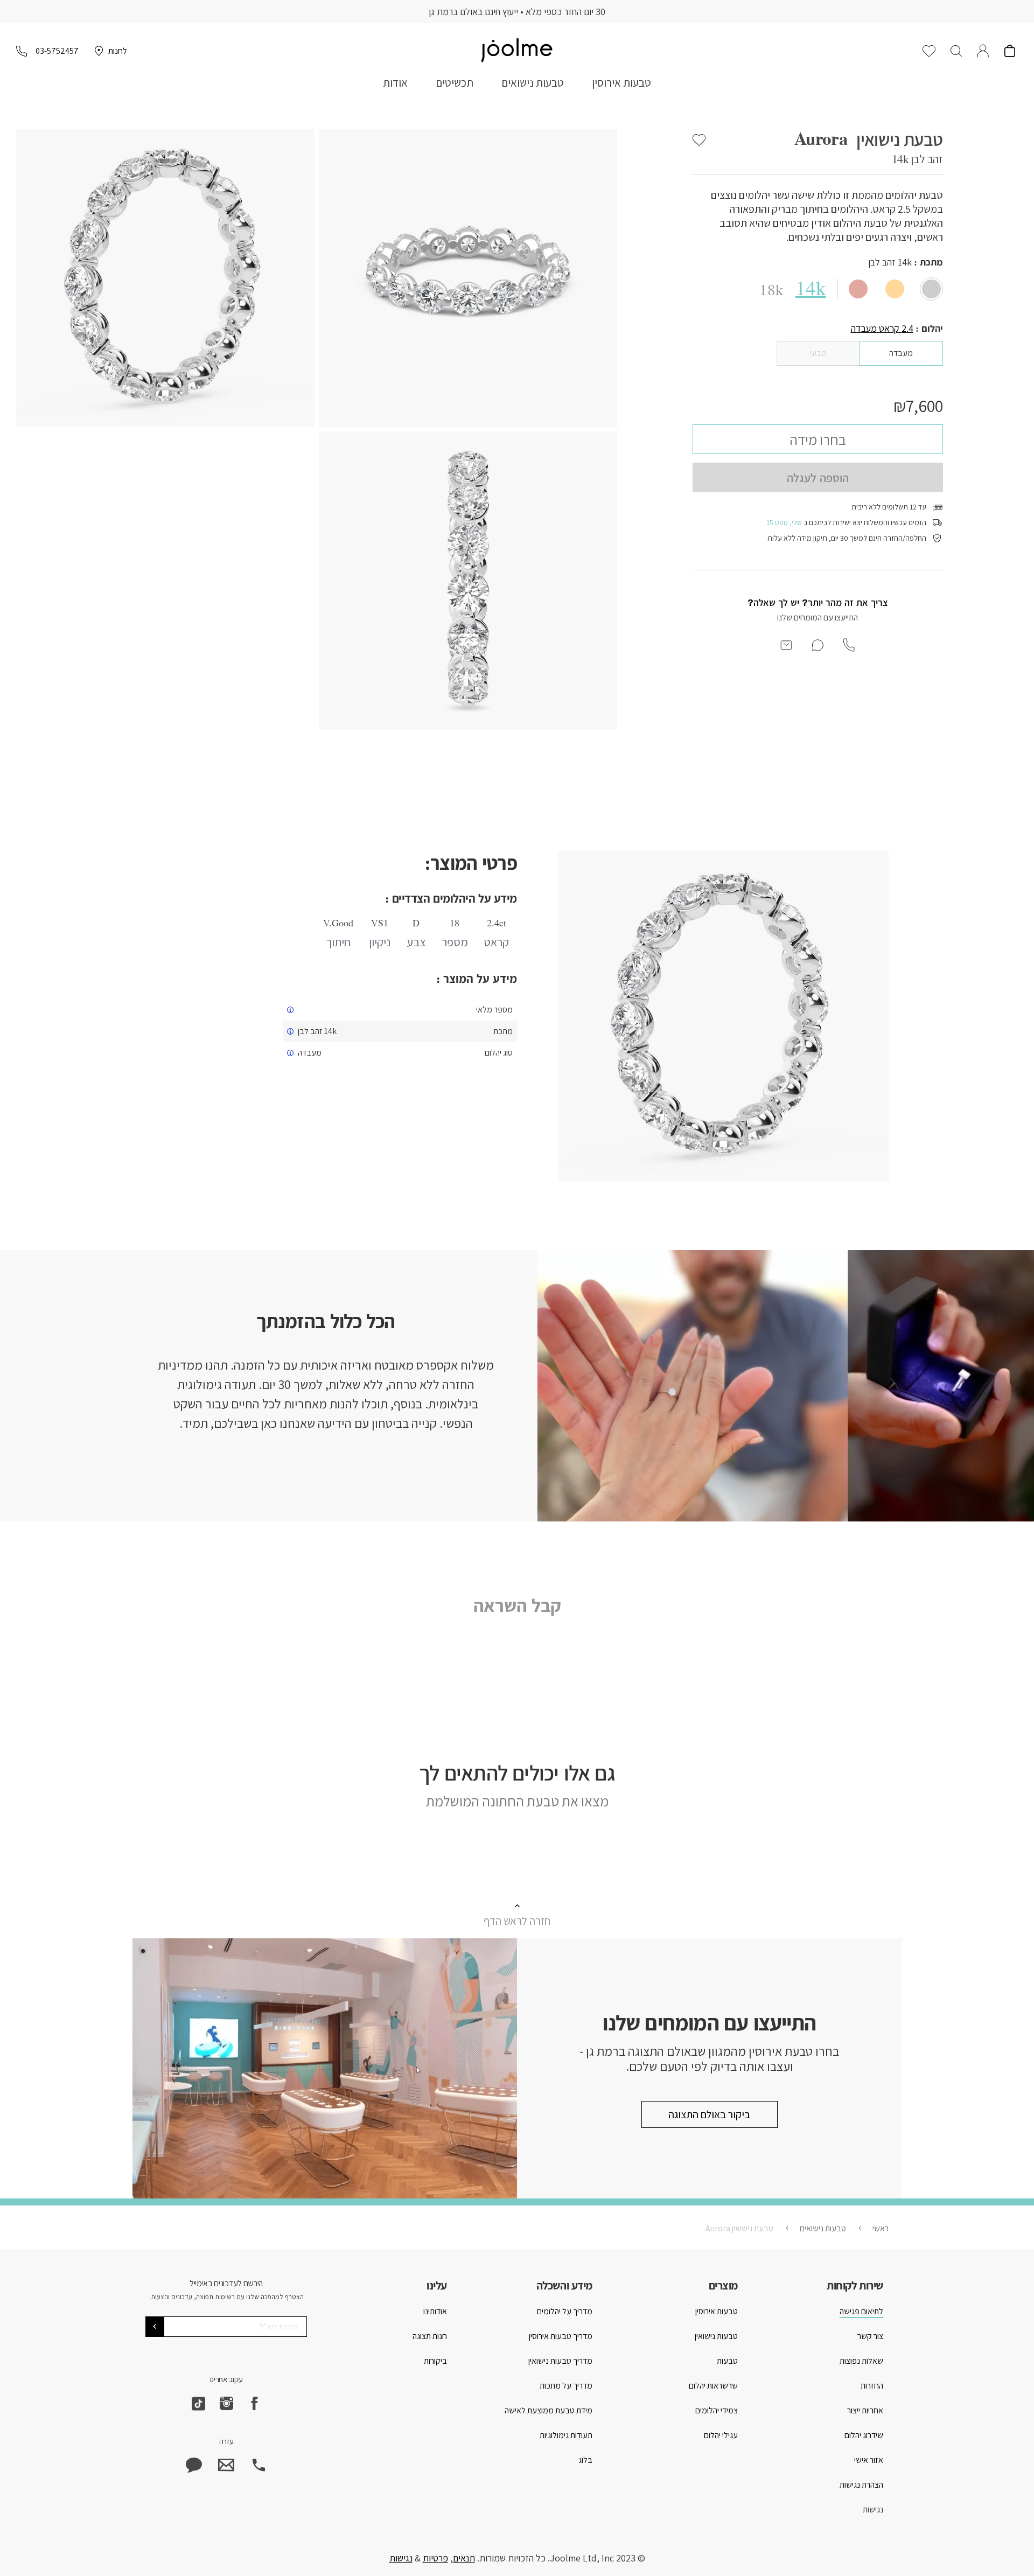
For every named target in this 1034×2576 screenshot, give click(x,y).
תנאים (464, 2558)
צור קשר (870, 2336)
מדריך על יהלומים (565, 2311)
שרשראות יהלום (713, 2386)
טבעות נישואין (716, 2336)
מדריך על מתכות (566, 2386)
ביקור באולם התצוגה (709, 2114)
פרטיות (435, 2558)
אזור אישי (869, 2460)
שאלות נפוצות (861, 2361)
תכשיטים (455, 83)
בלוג (585, 2460)
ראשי (881, 2228)
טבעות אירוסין (621, 83)
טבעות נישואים (533, 83)
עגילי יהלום (721, 2435)
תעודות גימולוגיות (566, 2435)
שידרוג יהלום (864, 2435)
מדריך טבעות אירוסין (561, 2336)
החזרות (872, 2386)
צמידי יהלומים (717, 2410)
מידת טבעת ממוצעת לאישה (549, 2410)
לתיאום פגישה (861, 2311)
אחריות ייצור (865, 2410)
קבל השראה (517, 1605)
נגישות (873, 2509)
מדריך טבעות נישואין (560, 2361)
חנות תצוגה (430, 2336)
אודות (395, 83)
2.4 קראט (882, 328)
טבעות (727, 2361)
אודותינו (435, 2311)
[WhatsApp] (194, 2465)
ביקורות (435, 2361)
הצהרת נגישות (861, 2485)
